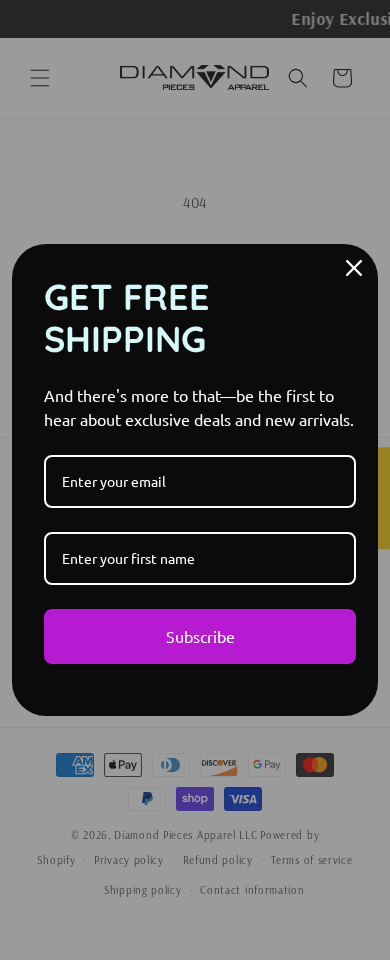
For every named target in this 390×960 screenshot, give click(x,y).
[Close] (354, 268)
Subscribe (200, 636)
